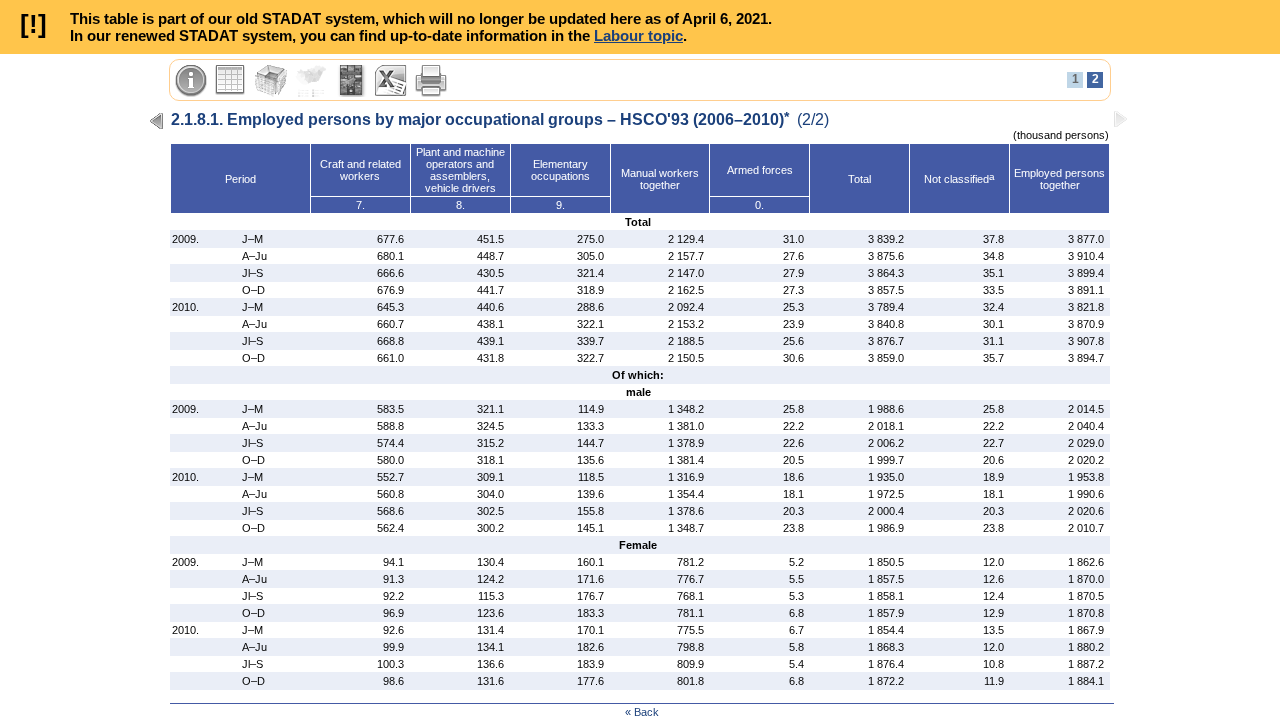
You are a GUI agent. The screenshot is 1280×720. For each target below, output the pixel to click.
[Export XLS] (391, 81)
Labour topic (638, 35)
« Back (642, 712)
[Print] (431, 81)
